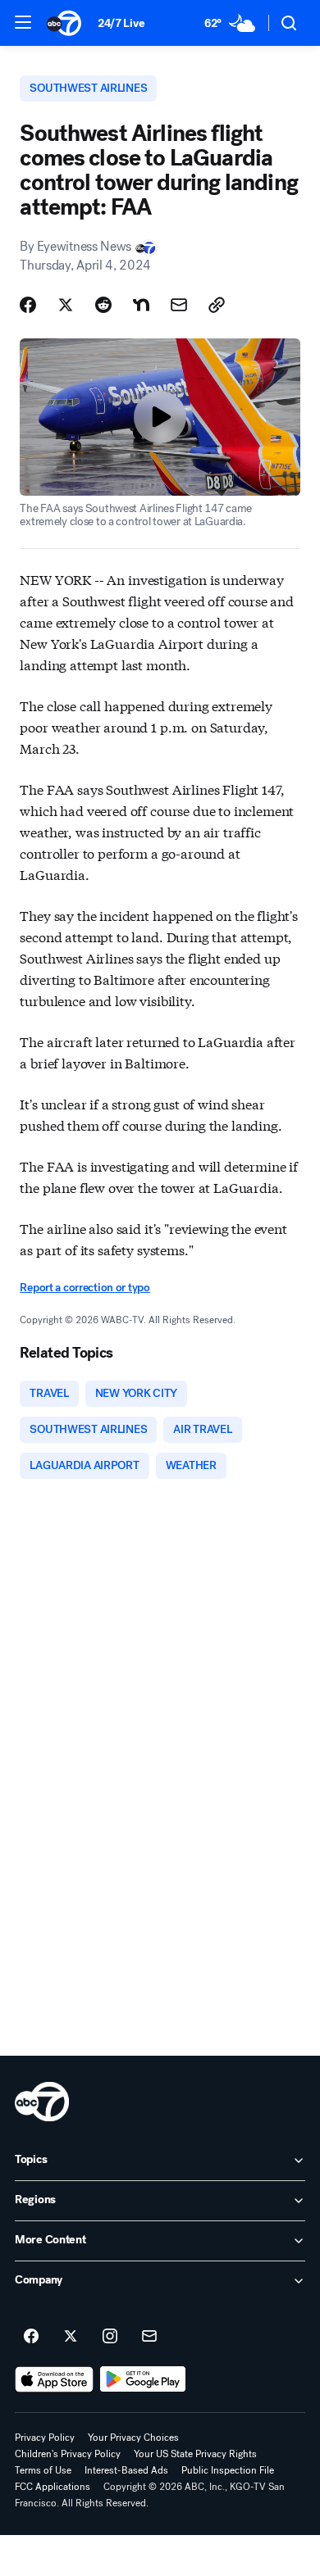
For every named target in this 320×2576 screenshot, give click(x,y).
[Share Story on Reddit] (103, 305)
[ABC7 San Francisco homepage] (64, 23)
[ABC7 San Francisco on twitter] (71, 2337)
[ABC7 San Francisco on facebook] (31, 2337)
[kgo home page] (42, 2102)
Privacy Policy (45, 2438)
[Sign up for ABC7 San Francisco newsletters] (149, 2337)
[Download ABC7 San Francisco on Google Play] (143, 2379)
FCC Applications (53, 2487)
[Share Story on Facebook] (28, 305)
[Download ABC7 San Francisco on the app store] (54, 2379)
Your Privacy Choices (133, 2438)
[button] (23, 22)
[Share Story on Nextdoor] (141, 305)
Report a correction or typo (85, 1288)
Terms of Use (43, 2470)
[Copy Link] (217, 305)
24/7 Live (121, 23)
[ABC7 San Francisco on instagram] (110, 2337)
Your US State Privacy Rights (195, 2454)
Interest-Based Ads (126, 2470)
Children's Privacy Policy (68, 2454)
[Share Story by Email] (179, 305)
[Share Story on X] (66, 305)
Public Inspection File (228, 2470)
